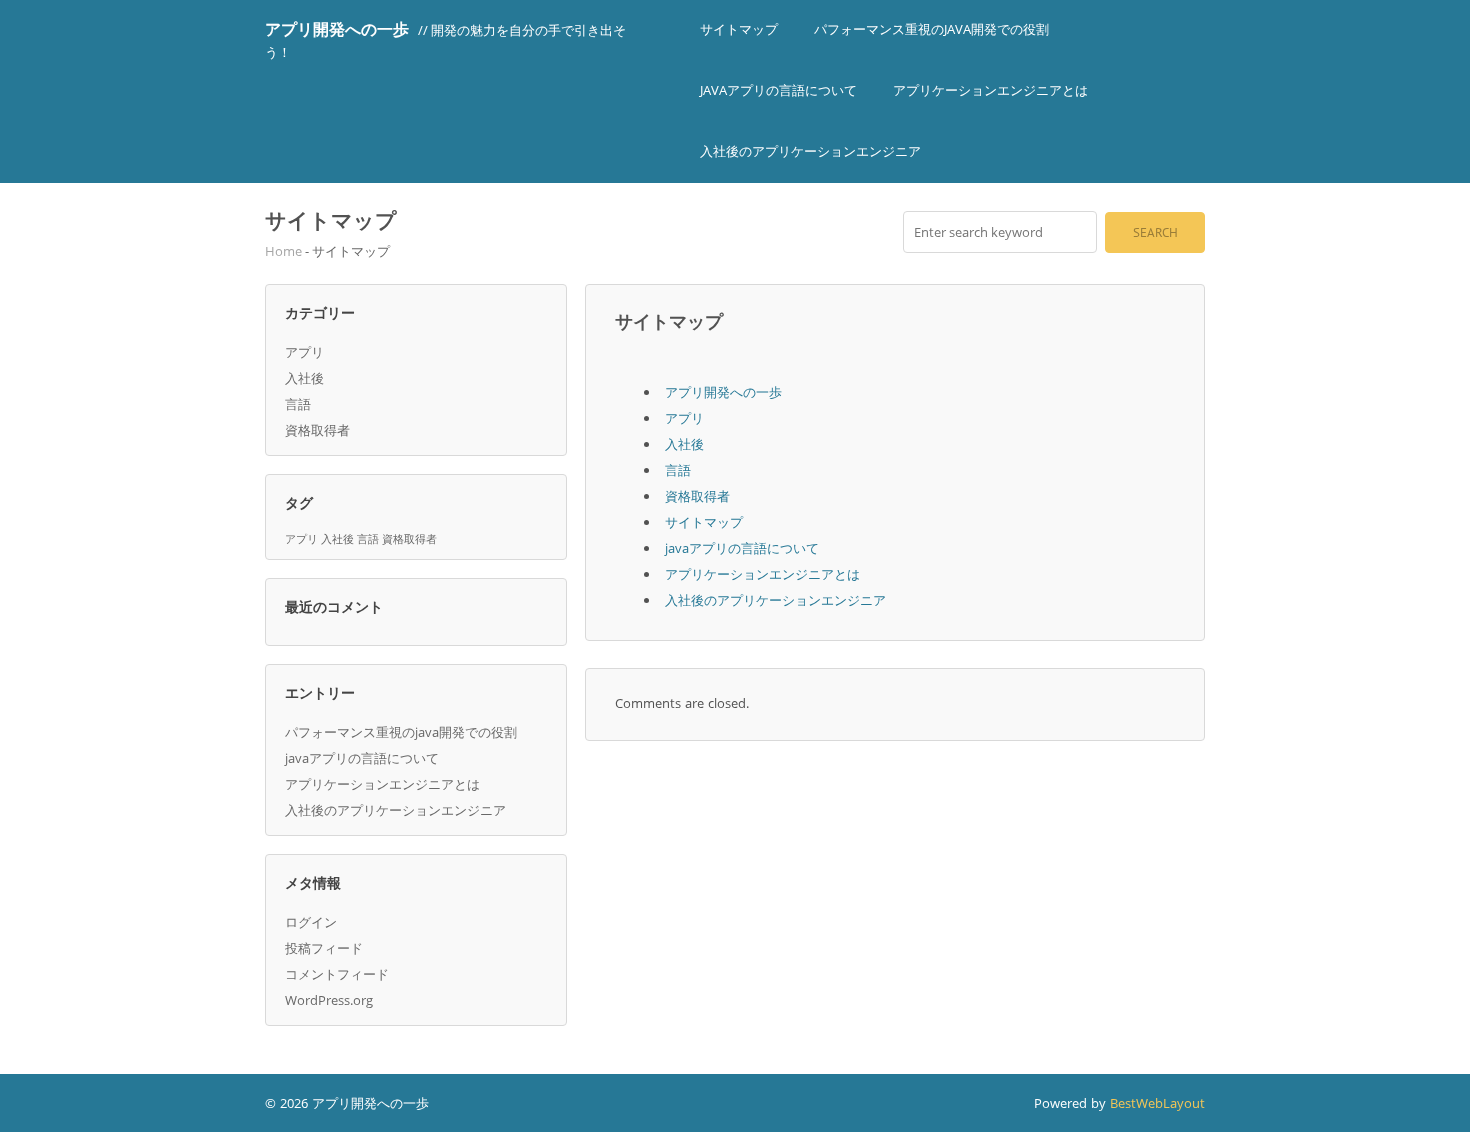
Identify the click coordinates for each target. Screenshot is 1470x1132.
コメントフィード (337, 974)
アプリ (304, 352)
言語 (298, 404)
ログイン (311, 922)
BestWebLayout (1157, 1103)
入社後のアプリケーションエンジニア (810, 151)
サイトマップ (739, 29)
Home (283, 251)
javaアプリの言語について (778, 90)
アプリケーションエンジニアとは (990, 90)
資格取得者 (317, 430)
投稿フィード (324, 948)
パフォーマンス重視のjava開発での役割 (931, 29)
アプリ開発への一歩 (337, 29)
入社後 (304, 378)
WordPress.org (329, 1000)
